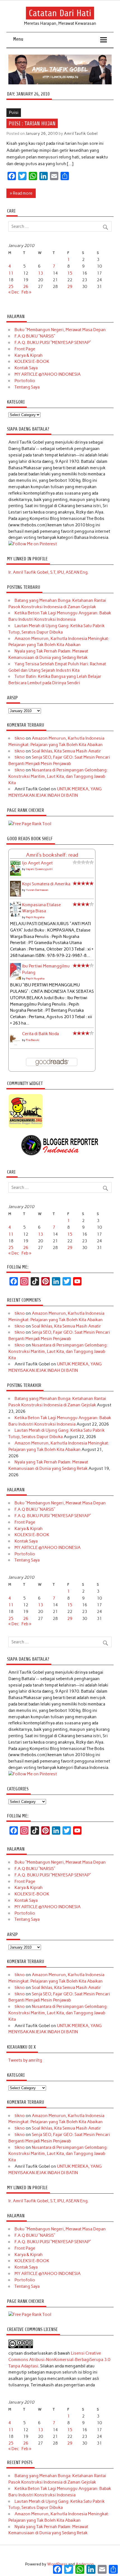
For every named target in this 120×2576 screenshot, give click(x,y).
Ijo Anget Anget (37, 863)
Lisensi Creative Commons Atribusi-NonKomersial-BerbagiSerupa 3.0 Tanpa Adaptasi (59, 2360)
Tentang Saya (27, 387)
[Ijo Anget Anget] (15, 874)
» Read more (21, 193)
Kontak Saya (26, 368)
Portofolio (25, 381)
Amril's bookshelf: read (52, 855)
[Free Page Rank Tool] (30, 824)
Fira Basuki (33, 1040)
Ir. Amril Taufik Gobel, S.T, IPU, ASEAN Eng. (48, 572)
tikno (20, 738)
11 (11, 273)
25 (11, 287)
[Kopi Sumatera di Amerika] (15, 895)
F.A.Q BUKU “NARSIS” (35, 336)
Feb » (26, 292)
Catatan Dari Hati (60, 13)
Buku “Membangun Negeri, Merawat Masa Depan (60, 330)
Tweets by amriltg (25, 2060)
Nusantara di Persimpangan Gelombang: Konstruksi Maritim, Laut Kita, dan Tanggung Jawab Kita (58, 776)
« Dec (14, 292)
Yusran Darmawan (37, 890)
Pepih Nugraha (35, 917)
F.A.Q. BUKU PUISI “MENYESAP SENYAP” (53, 343)
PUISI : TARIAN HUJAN (32, 123)
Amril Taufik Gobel (81, 133)
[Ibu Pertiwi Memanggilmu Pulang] (15, 979)
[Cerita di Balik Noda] (15, 1045)
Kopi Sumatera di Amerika (46, 884)
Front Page (25, 349)
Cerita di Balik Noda (40, 1034)
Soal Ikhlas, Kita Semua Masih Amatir (66, 751)
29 (70, 287)
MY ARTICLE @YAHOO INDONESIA (48, 374)
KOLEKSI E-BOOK (32, 361)
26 (26, 287)
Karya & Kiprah (29, 355)
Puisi (14, 113)
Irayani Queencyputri (39, 869)
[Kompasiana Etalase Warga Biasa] (15, 915)
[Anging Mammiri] (26, 1127)
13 (40, 273)
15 (70, 273)
